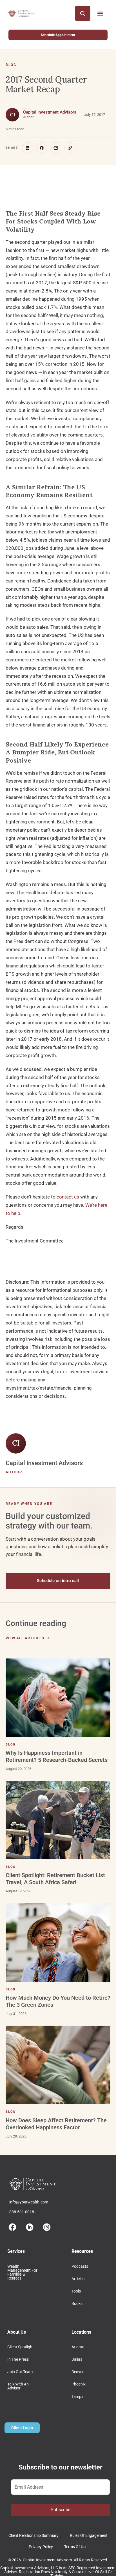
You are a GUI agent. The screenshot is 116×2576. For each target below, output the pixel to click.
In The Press (18, 2359)
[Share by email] (56, 148)
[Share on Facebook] (42, 148)
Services (16, 2251)
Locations (81, 2332)
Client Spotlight (21, 2347)
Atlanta (78, 2347)
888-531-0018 (22, 2212)
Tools (76, 2291)
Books (77, 2303)
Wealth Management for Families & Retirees (22, 2272)
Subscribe (61, 2510)
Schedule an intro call (58, 1581)
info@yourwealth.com (29, 2202)
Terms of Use (76, 2547)
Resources (82, 2251)
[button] (100, 13)
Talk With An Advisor (18, 2386)
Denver (78, 2372)
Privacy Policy (41, 2547)
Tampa (78, 2396)
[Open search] (83, 13)
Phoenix (79, 2384)
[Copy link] (70, 148)
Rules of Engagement (89, 2535)
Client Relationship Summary (34, 2535)
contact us (68, 1197)
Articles (78, 2279)
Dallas (77, 2359)
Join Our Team (20, 2372)
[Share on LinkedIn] (28, 148)
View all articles (25, 1638)
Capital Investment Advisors (50, 112)
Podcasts (80, 2266)
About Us (17, 2332)
